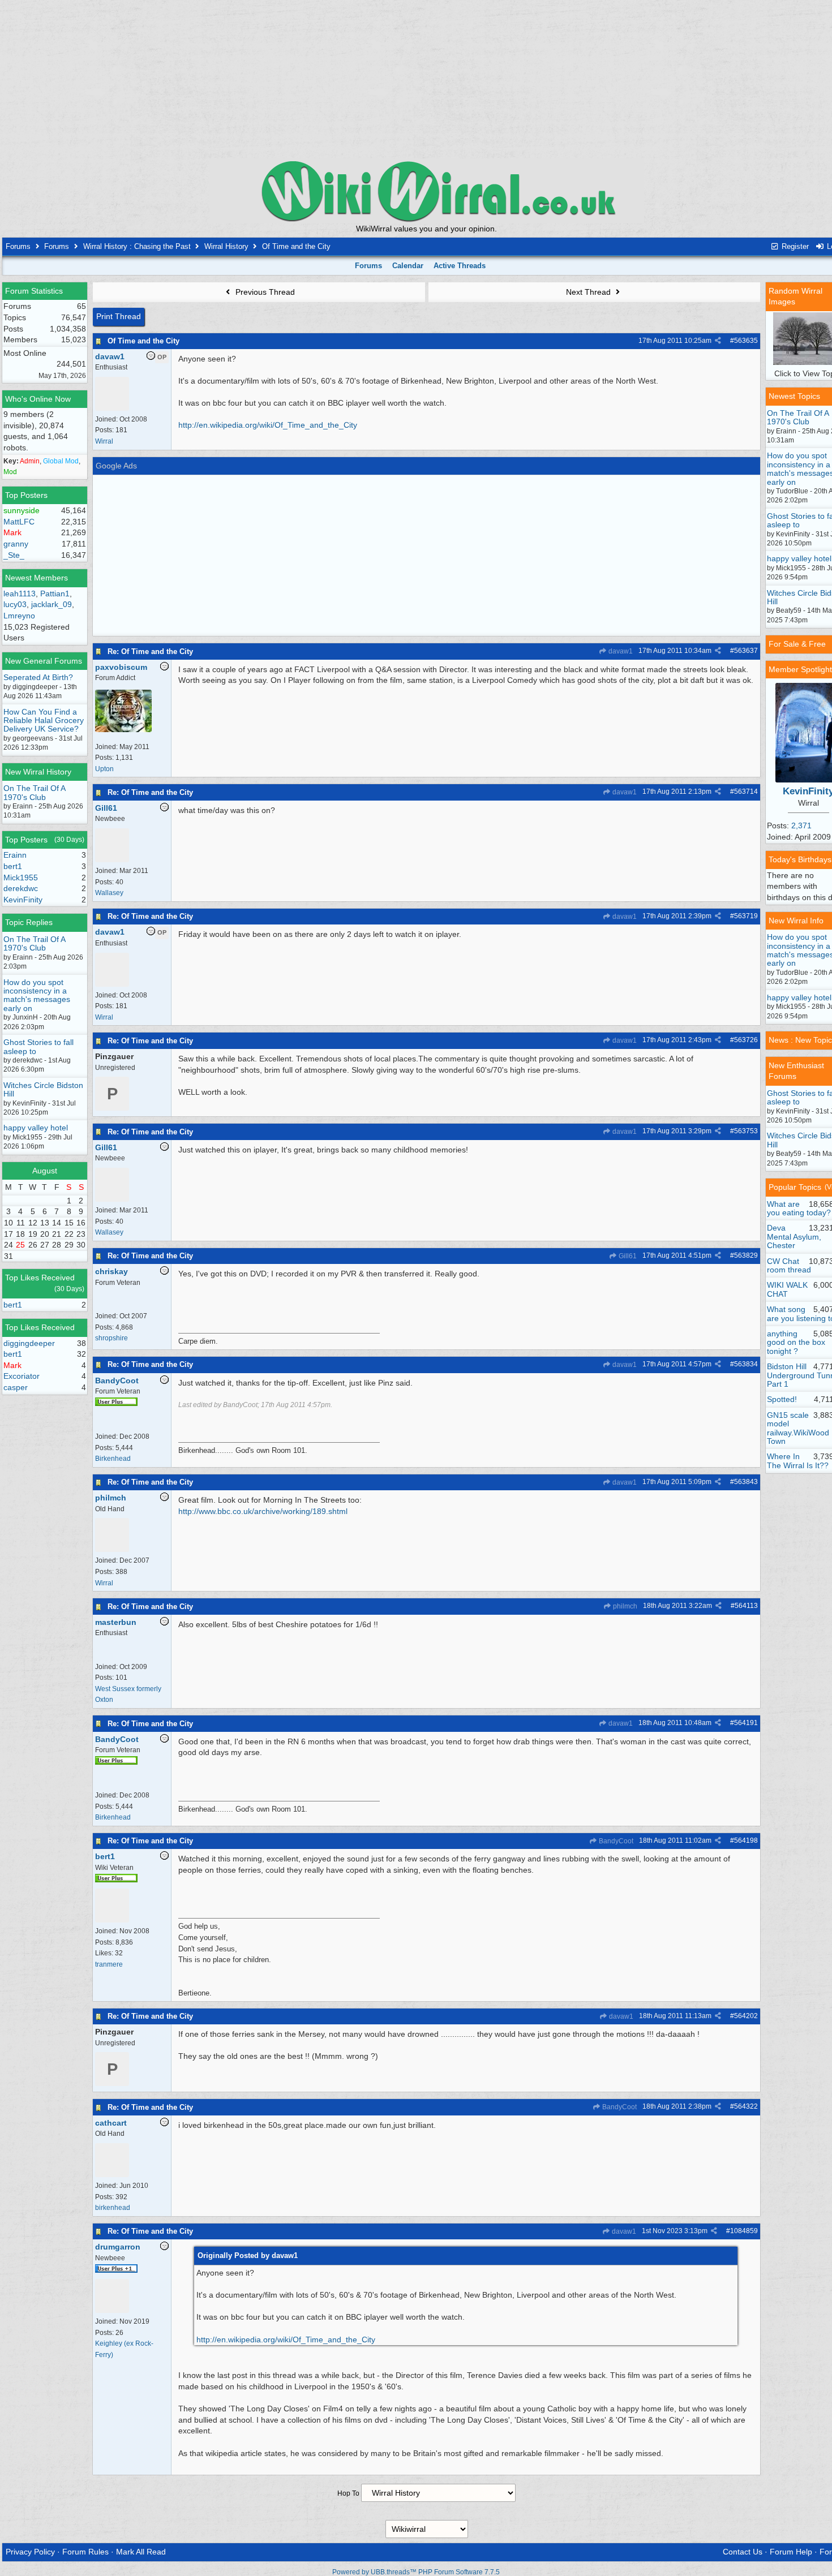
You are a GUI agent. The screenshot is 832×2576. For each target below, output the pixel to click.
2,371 (801, 825)
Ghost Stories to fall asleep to (38, 1046)
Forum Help (791, 2552)
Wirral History (226, 246)
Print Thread (119, 316)
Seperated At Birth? (38, 677)
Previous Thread (264, 292)
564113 (746, 1606)
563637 (746, 651)
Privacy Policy (30, 2552)
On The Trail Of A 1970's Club (34, 792)
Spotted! (782, 1399)
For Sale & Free (797, 644)
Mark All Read (141, 2552)
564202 (746, 2016)
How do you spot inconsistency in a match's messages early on (37, 995)
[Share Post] (718, 341)
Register (794, 246)
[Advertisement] (427, 79)
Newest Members (37, 578)
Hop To (348, 2493)
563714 (746, 792)
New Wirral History (38, 772)
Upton (104, 769)
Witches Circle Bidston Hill (43, 1089)
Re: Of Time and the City (150, 651)
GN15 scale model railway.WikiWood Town (798, 1428)
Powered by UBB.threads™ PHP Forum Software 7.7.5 (416, 2572)
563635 (746, 341)
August (45, 1171)
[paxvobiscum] (123, 730)
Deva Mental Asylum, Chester (794, 1237)
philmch (624, 1606)
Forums (18, 246)
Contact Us (743, 2552)
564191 (746, 1723)
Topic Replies (29, 922)
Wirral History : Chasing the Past (137, 246)
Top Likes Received (40, 1278)
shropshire (111, 1338)
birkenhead (113, 2208)
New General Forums (44, 661)
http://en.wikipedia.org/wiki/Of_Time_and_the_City (268, 425)
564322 (746, 2106)
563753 (746, 1131)
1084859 (744, 2231)
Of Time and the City (143, 341)
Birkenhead (113, 1459)
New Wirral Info (796, 921)
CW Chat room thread (789, 1265)
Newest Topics (794, 396)
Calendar (408, 266)
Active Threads (460, 266)
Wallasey (109, 893)
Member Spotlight (800, 669)
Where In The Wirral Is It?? (798, 1461)
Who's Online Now (38, 399)
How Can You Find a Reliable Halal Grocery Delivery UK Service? (44, 721)
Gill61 (627, 1256)
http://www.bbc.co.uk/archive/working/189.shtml (263, 1511)
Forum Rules (85, 2552)
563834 (746, 1364)
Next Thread (589, 292)
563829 (746, 1255)
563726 (746, 1040)
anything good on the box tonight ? (796, 1342)
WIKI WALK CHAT (787, 1289)
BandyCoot (615, 1841)
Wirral (104, 441)
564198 (746, 1840)
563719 (746, 916)
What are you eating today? (799, 1208)
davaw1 (620, 651)
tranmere (109, 1964)
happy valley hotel (36, 1128)
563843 (746, 1482)
